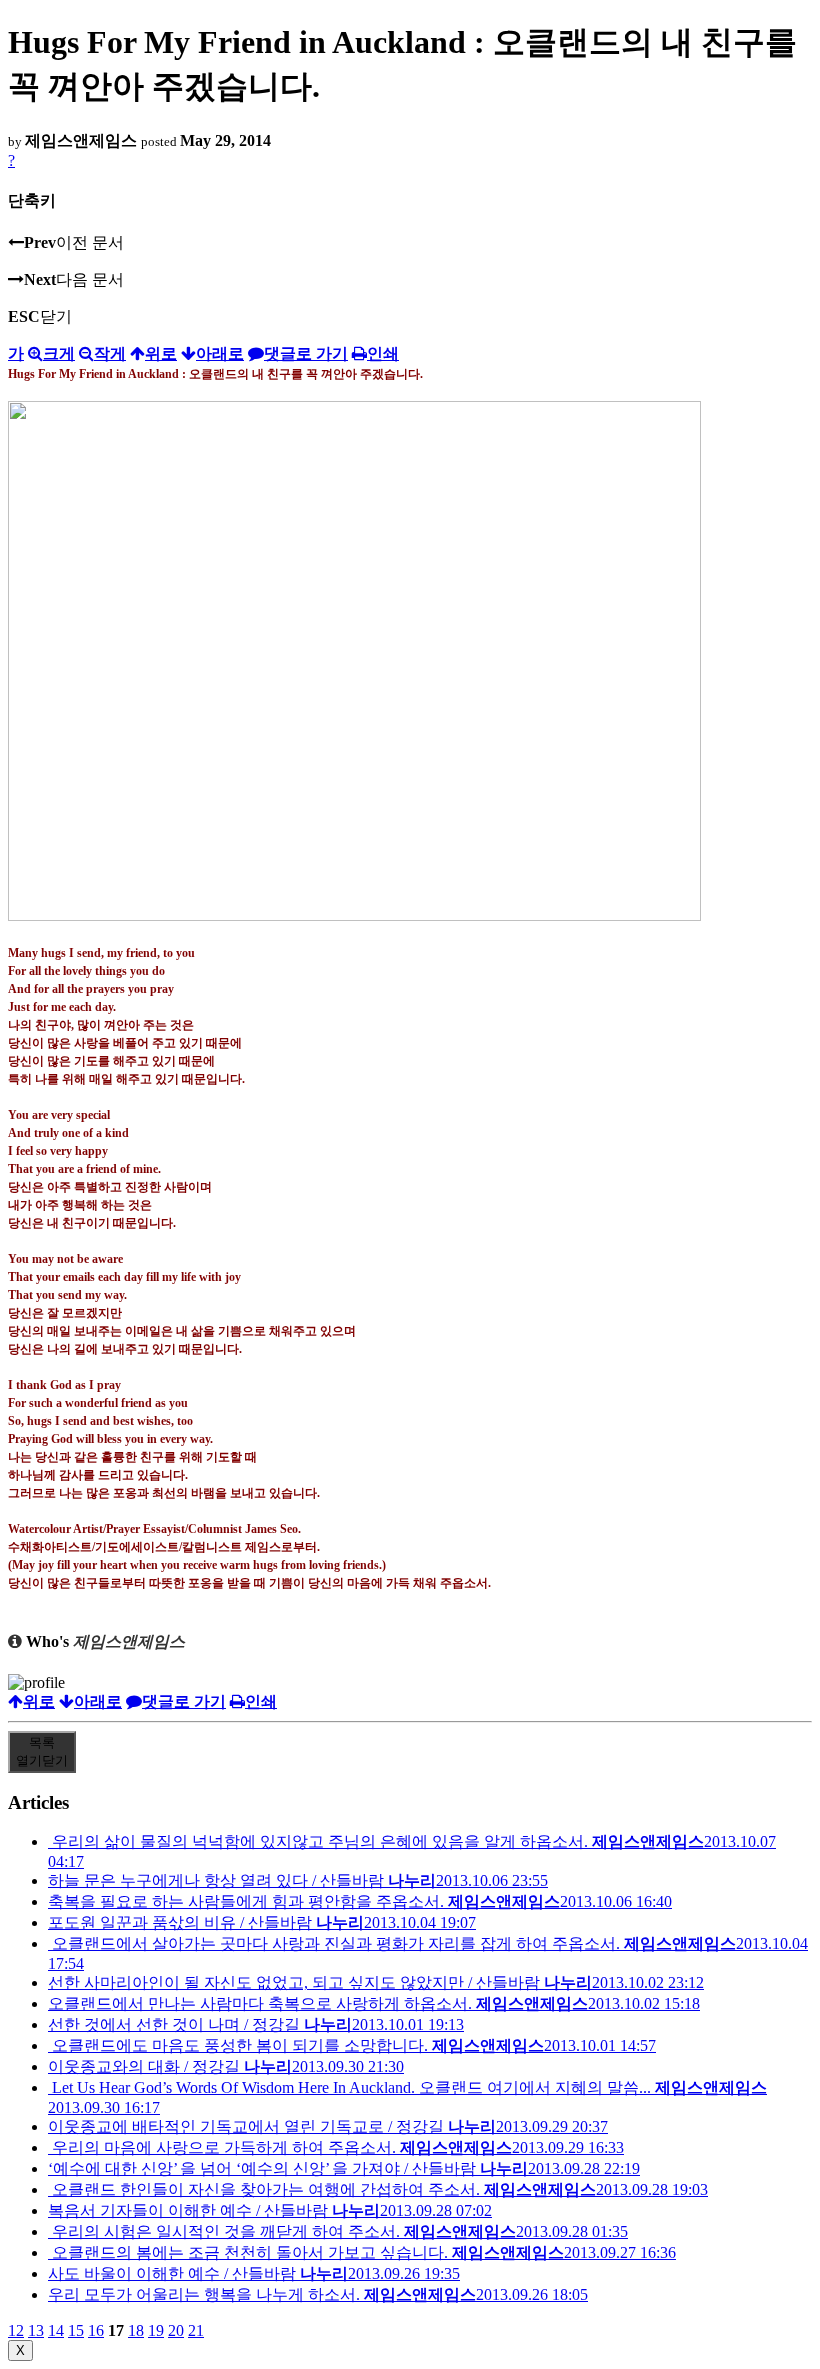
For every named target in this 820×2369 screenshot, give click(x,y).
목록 (42, 1751)
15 (76, 2330)
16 (96, 2330)
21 (196, 2330)
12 (16, 2330)
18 (136, 2330)
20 (176, 2330)
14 (56, 2330)
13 (36, 2330)
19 (156, 2330)
